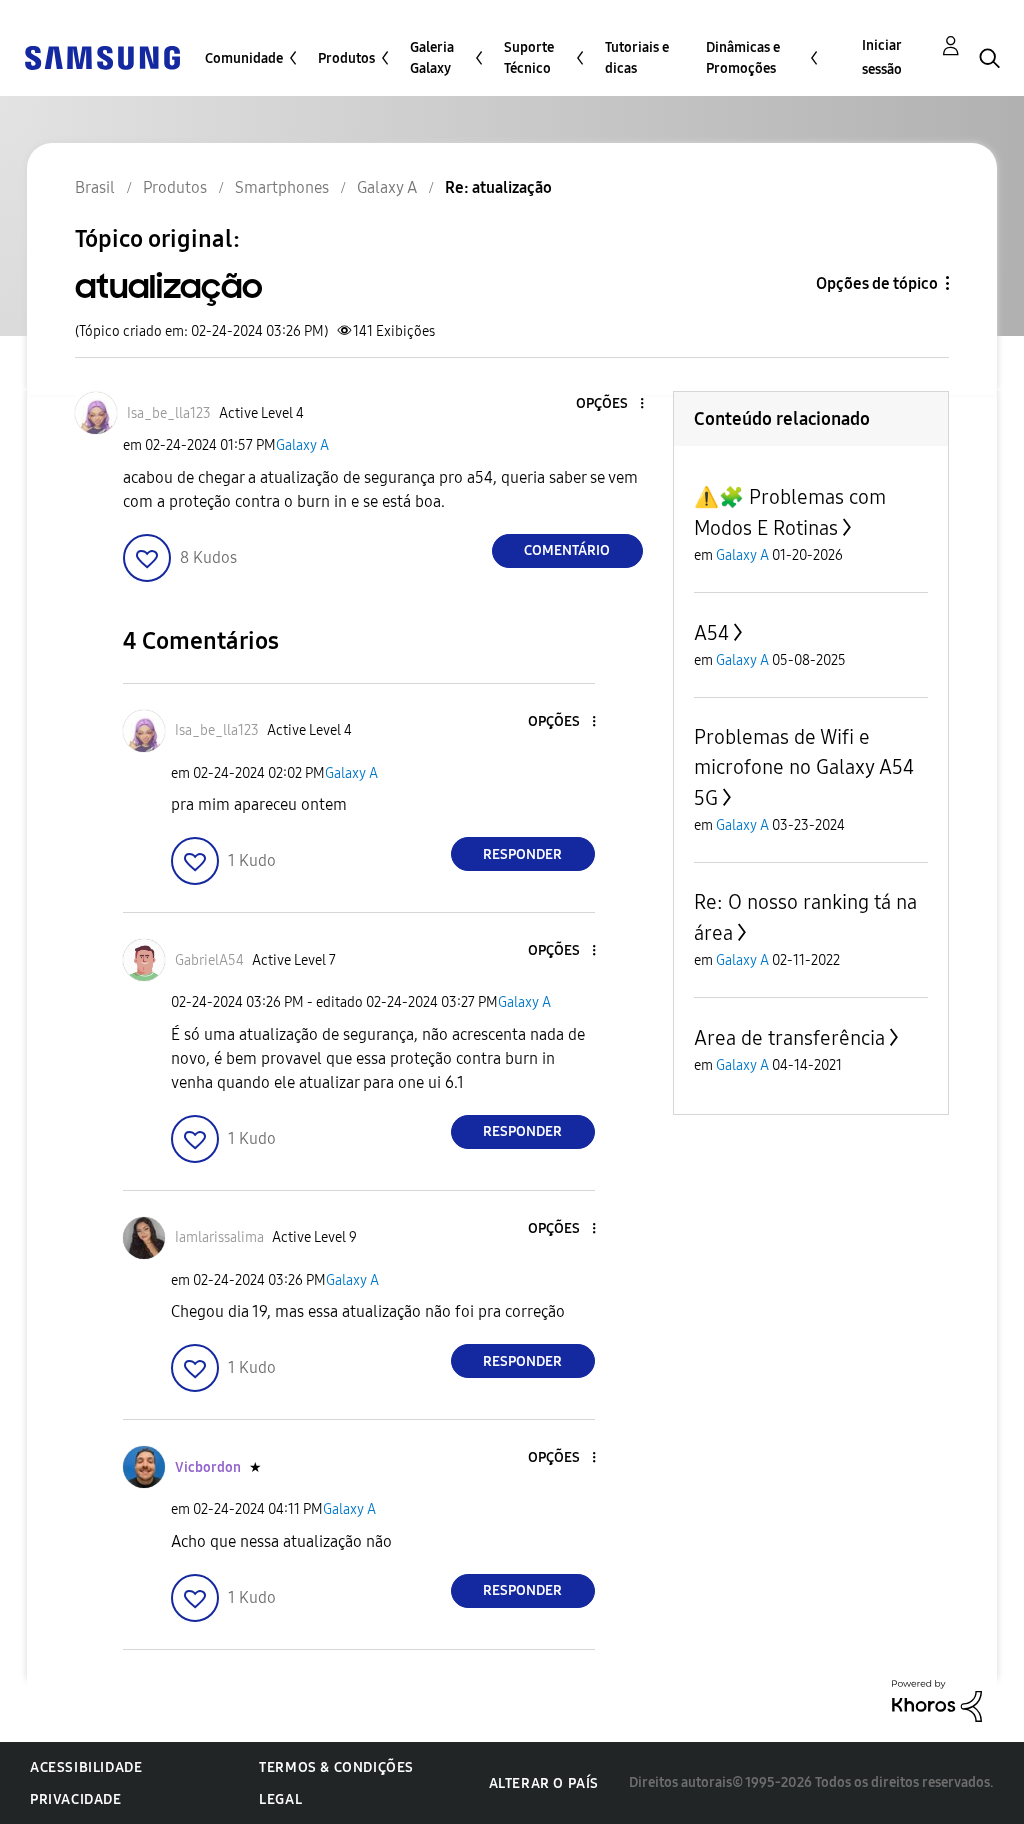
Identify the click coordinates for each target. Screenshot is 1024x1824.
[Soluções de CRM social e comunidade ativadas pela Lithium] (937, 1699)
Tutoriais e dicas (637, 58)
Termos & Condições (336, 1767)
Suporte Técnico (529, 58)
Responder (522, 854)
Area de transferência (789, 1038)
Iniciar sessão (882, 57)
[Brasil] (102, 56)
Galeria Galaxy (432, 58)
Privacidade (76, 1799)
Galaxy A (302, 445)
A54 (711, 633)
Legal (280, 1799)
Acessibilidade (86, 1767)
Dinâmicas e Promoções (743, 58)
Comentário (567, 550)
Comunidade (244, 58)
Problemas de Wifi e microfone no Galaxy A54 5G (804, 767)
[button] (608, 404)
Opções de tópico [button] (877, 283)
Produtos (346, 58)
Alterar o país (544, 1783)
